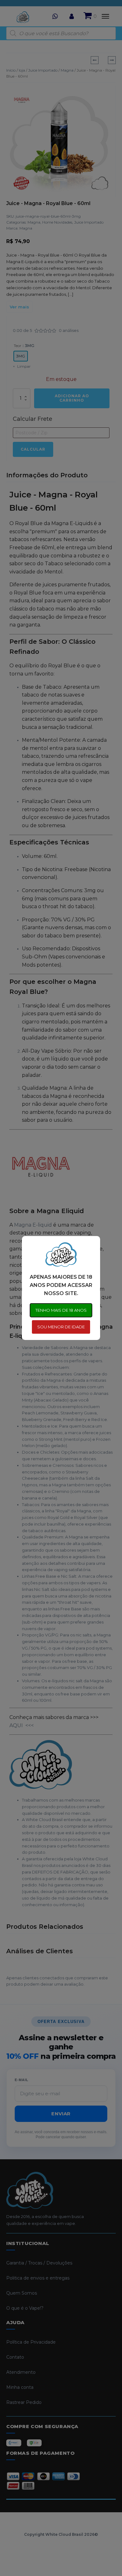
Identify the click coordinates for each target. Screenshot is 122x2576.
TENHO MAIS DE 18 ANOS (61, 1310)
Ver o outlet (59, 2552)
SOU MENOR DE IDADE (61, 1327)
